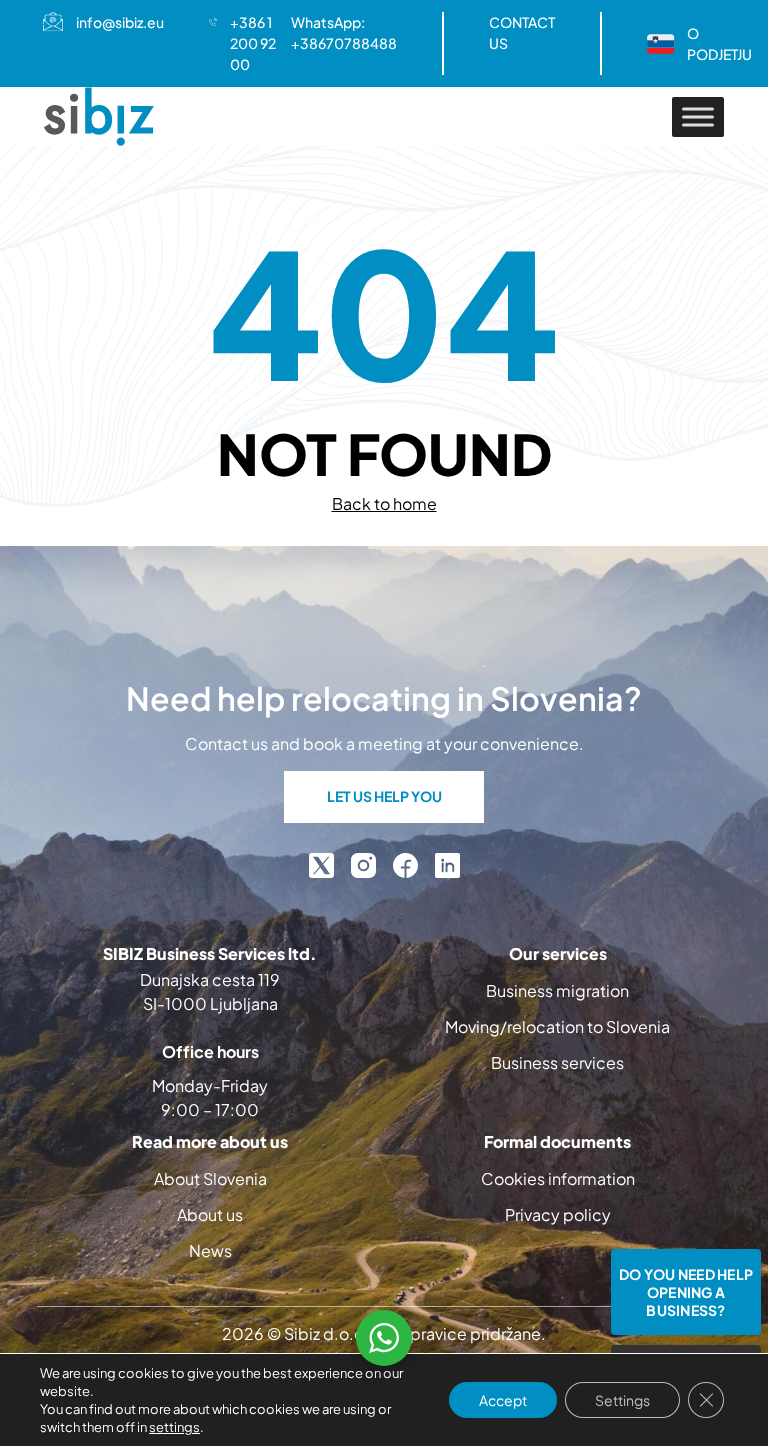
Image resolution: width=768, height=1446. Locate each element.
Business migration (557, 990)
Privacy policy (558, 1214)
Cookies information (558, 1178)
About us (210, 1214)
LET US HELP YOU (384, 796)
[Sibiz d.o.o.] (99, 116)
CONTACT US (522, 32)
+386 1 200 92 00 (253, 43)
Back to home (384, 503)
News (210, 1250)
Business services (557, 1062)
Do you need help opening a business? (686, 1292)
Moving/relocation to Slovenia (557, 1026)
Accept (503, 1400)
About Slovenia (210, 1178)
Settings (622, 1400)
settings (174, 1427)
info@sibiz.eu (120, 22)
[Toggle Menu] (698, 116)
